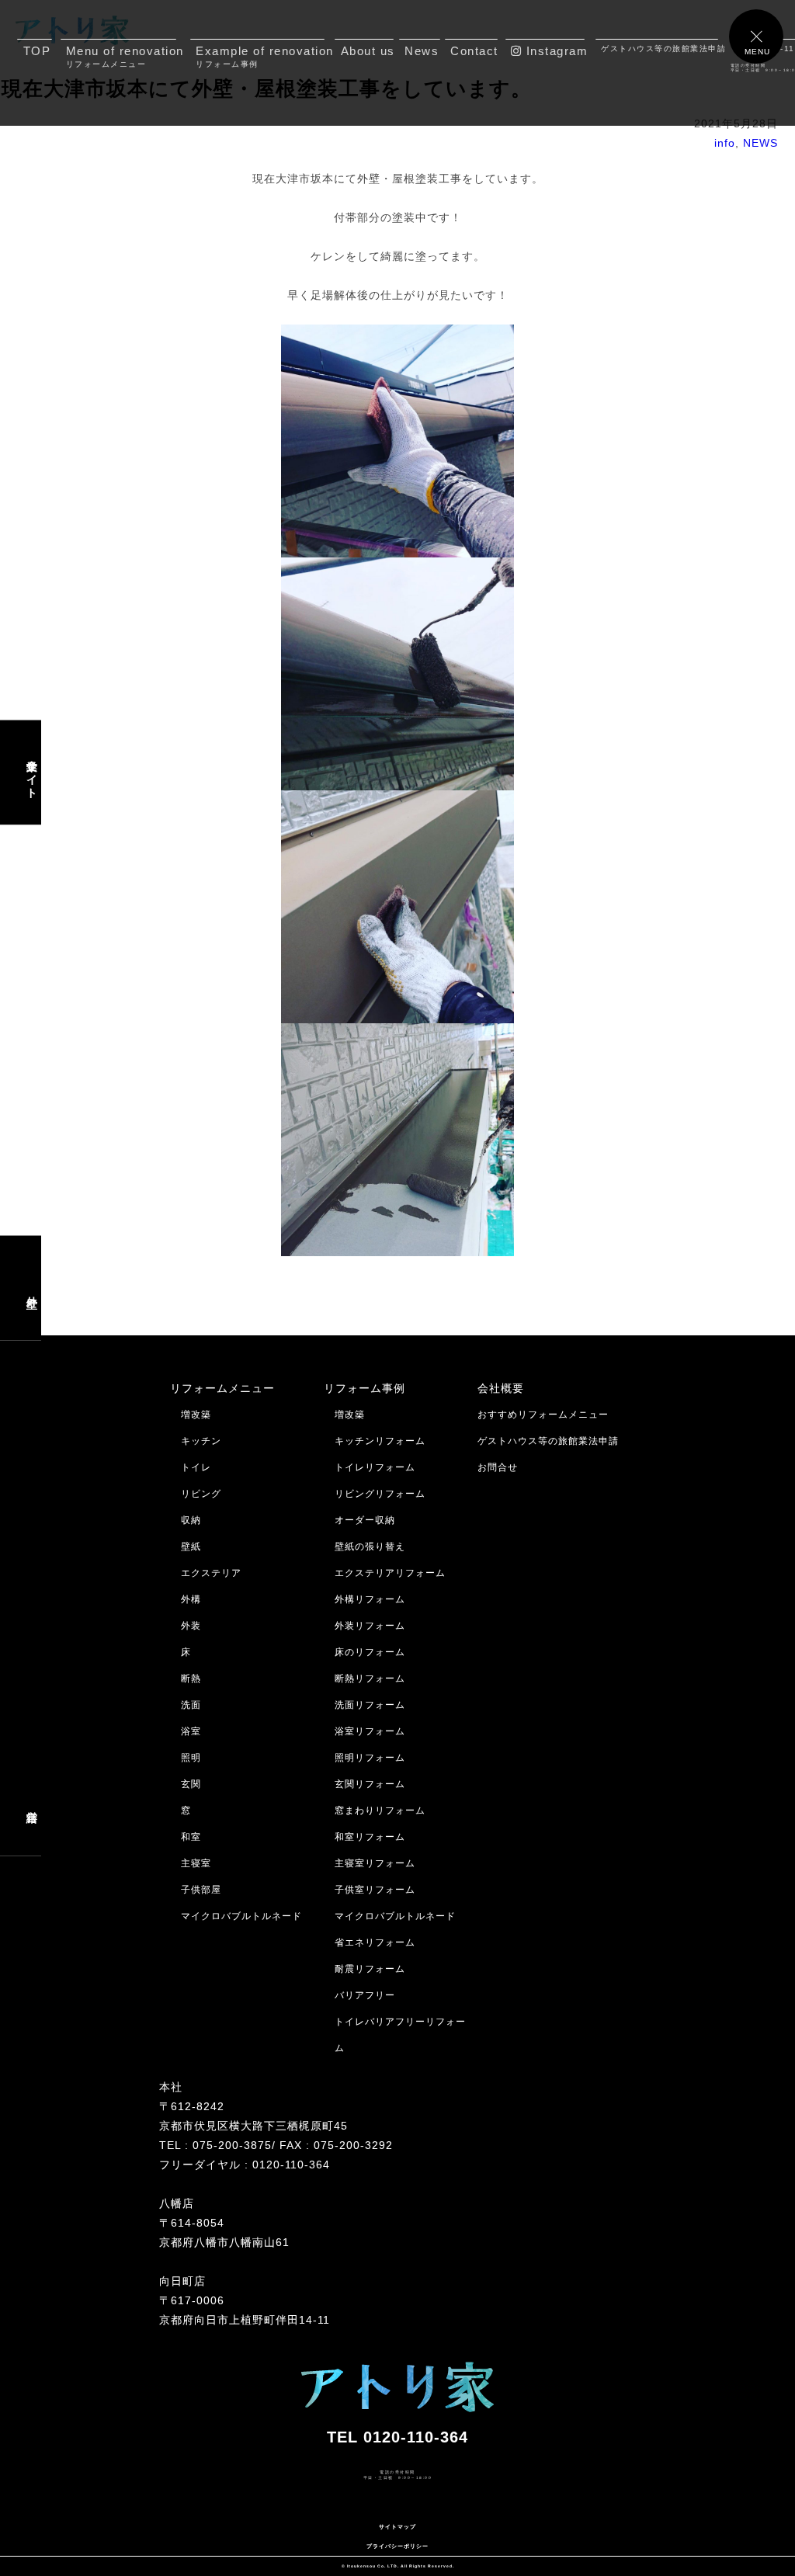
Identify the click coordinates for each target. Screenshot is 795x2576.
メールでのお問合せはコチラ (76, 2507)
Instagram (553, 51)
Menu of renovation (121, 56)
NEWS (760, 143)
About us (367, 51)
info (725, 143)
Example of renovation (260, 56)
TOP (37, 51)
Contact (474, 51)
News (422, 51)
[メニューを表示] (756, 36)
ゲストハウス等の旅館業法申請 (660, 49)
